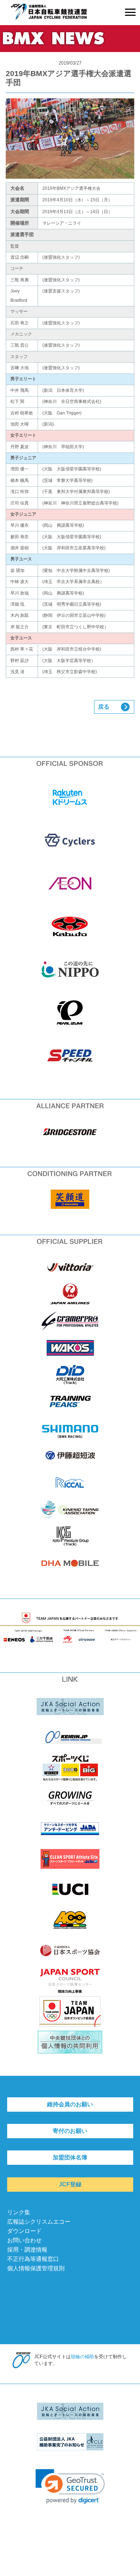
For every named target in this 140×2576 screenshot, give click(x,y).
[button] (70, 2486)
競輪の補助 (82, 2357)
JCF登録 (70, 2184)
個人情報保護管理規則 (36, 2268)
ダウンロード (24, 2231)
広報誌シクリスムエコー (39, 2222)
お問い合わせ (24, 2240)
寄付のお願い (70, 2131)
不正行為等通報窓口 (33, 2259)
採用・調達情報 (27, 2250)
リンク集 (19, 2212)
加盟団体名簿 (70, 2157)
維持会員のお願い (70, 2104)
